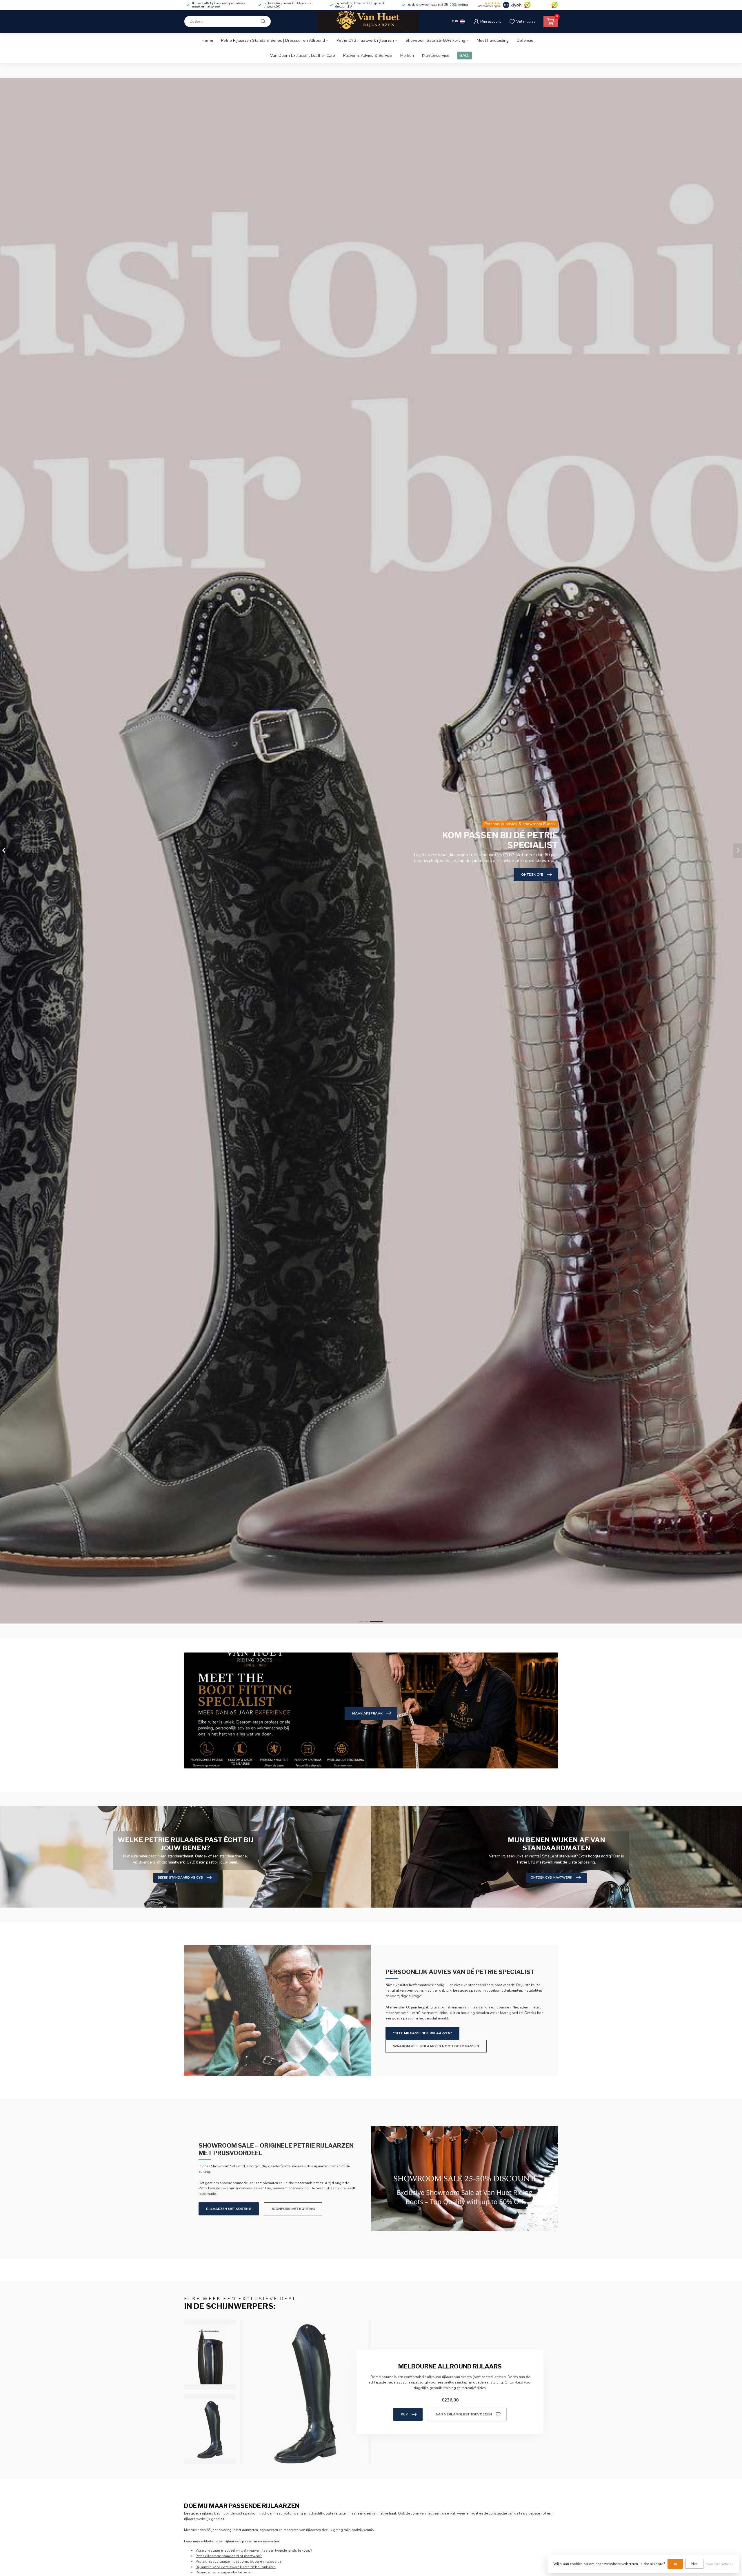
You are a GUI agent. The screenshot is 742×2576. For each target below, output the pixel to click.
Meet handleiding (493, 40)
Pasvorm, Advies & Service (368, 56)
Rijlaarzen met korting (229, 2209)
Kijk (404, 2414)
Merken (407, 56)
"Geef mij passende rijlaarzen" (422, 2033)
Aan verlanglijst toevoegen (464, 2414)
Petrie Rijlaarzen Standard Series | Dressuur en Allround (273, 40)
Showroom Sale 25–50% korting (435, 40)
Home (207, 40)
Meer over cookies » (720, 2564)
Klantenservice (436, 56)
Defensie (525, 40)
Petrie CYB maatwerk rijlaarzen (365, 40)
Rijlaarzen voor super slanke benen (224, 2572)
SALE (465, 56)
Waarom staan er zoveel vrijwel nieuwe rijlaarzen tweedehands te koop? (254, 2550)
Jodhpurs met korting (293, 2209)
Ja (675, 2564)
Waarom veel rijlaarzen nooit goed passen (436, 2046)
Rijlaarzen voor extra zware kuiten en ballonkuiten (236, 2567)
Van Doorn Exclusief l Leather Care (303, 56)
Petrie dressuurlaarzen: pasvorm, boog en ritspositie (238, 2562)
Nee (694, 2564)
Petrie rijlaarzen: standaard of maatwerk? (229, 2556)
